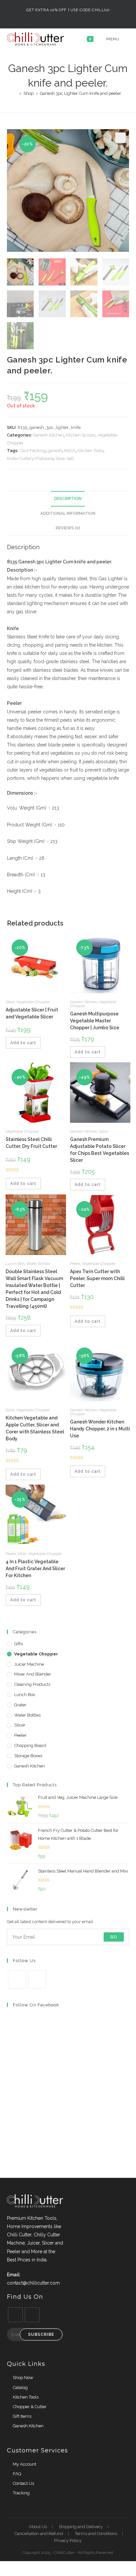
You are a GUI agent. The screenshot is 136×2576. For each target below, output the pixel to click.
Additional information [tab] (68, 513)
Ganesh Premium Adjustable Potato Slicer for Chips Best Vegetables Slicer (100, 1150)
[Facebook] (17, 1979)
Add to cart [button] (23, 1043)
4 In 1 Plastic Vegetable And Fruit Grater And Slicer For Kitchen (35, 1569)
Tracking (21, 2493)
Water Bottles (38, 1264)
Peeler (75, 1264)
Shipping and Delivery (81, 2527)
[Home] (16, 93)
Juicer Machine (29, 1664)
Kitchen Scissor (81, 435)
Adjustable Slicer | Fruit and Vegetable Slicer (32, 1013)
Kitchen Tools (90, 451)
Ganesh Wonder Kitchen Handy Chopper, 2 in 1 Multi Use (100, 1429)
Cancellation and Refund (39, 2534)
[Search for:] (125, 39)
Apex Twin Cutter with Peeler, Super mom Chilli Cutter (97, 1278)
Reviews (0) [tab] (68, 528)
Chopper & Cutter (30, 2407)
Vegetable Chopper (33, 1002)
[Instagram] (37, 1979)
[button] (120, 138)
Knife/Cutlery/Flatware (30, 458)
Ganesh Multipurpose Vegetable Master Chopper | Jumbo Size (95, 1021)
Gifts (18, 1644)
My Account (25, 2464)
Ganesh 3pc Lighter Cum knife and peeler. (81, 93)
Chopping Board (30, 1745)
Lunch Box (15, 1264)
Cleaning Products (32, 1684)
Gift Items (22, 2416)
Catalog (20, 2387)
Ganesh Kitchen (48, 435)
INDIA (70, 451)
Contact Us (23, 2483)
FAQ (17, 2474)
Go (114, 1937)
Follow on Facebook (36, 2005)
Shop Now (23, 2378)
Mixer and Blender (33, 1674)
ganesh (55, 451)
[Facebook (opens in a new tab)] (65, 17)
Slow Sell (65, 458)
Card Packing (33, 451)
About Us (38, 2527)
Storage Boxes (28, 1756)
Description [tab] (68, 498)
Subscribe (41, 2334)
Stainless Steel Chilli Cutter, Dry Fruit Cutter (31, 1143)
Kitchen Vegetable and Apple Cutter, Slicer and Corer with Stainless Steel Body (35, 1428)
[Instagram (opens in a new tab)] (72, 17)
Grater (20, 1705)
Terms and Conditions (96, 2534)
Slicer (10, 1002)
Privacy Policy (68, 2540)
